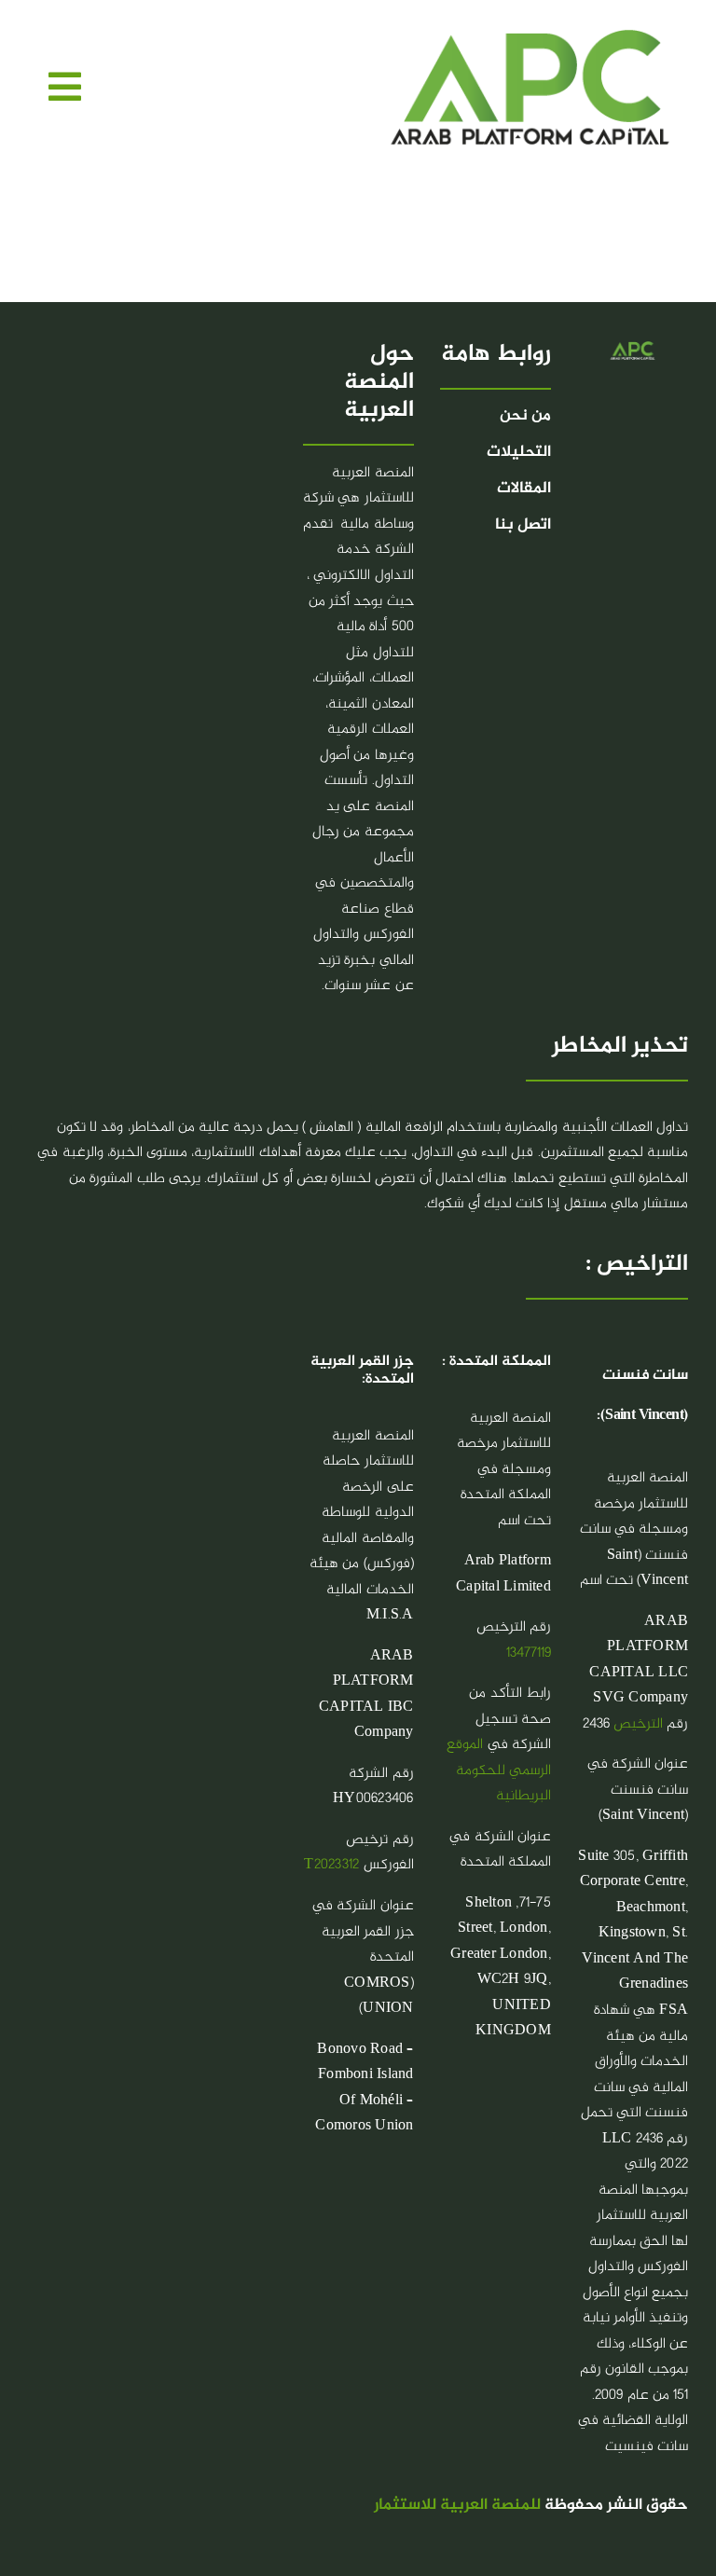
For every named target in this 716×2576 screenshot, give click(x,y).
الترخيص (638, 1724)
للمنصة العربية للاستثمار (457, 2506)
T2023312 (331, 1865)
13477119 (529, 1653)
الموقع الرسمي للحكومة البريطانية (498, 1770)
